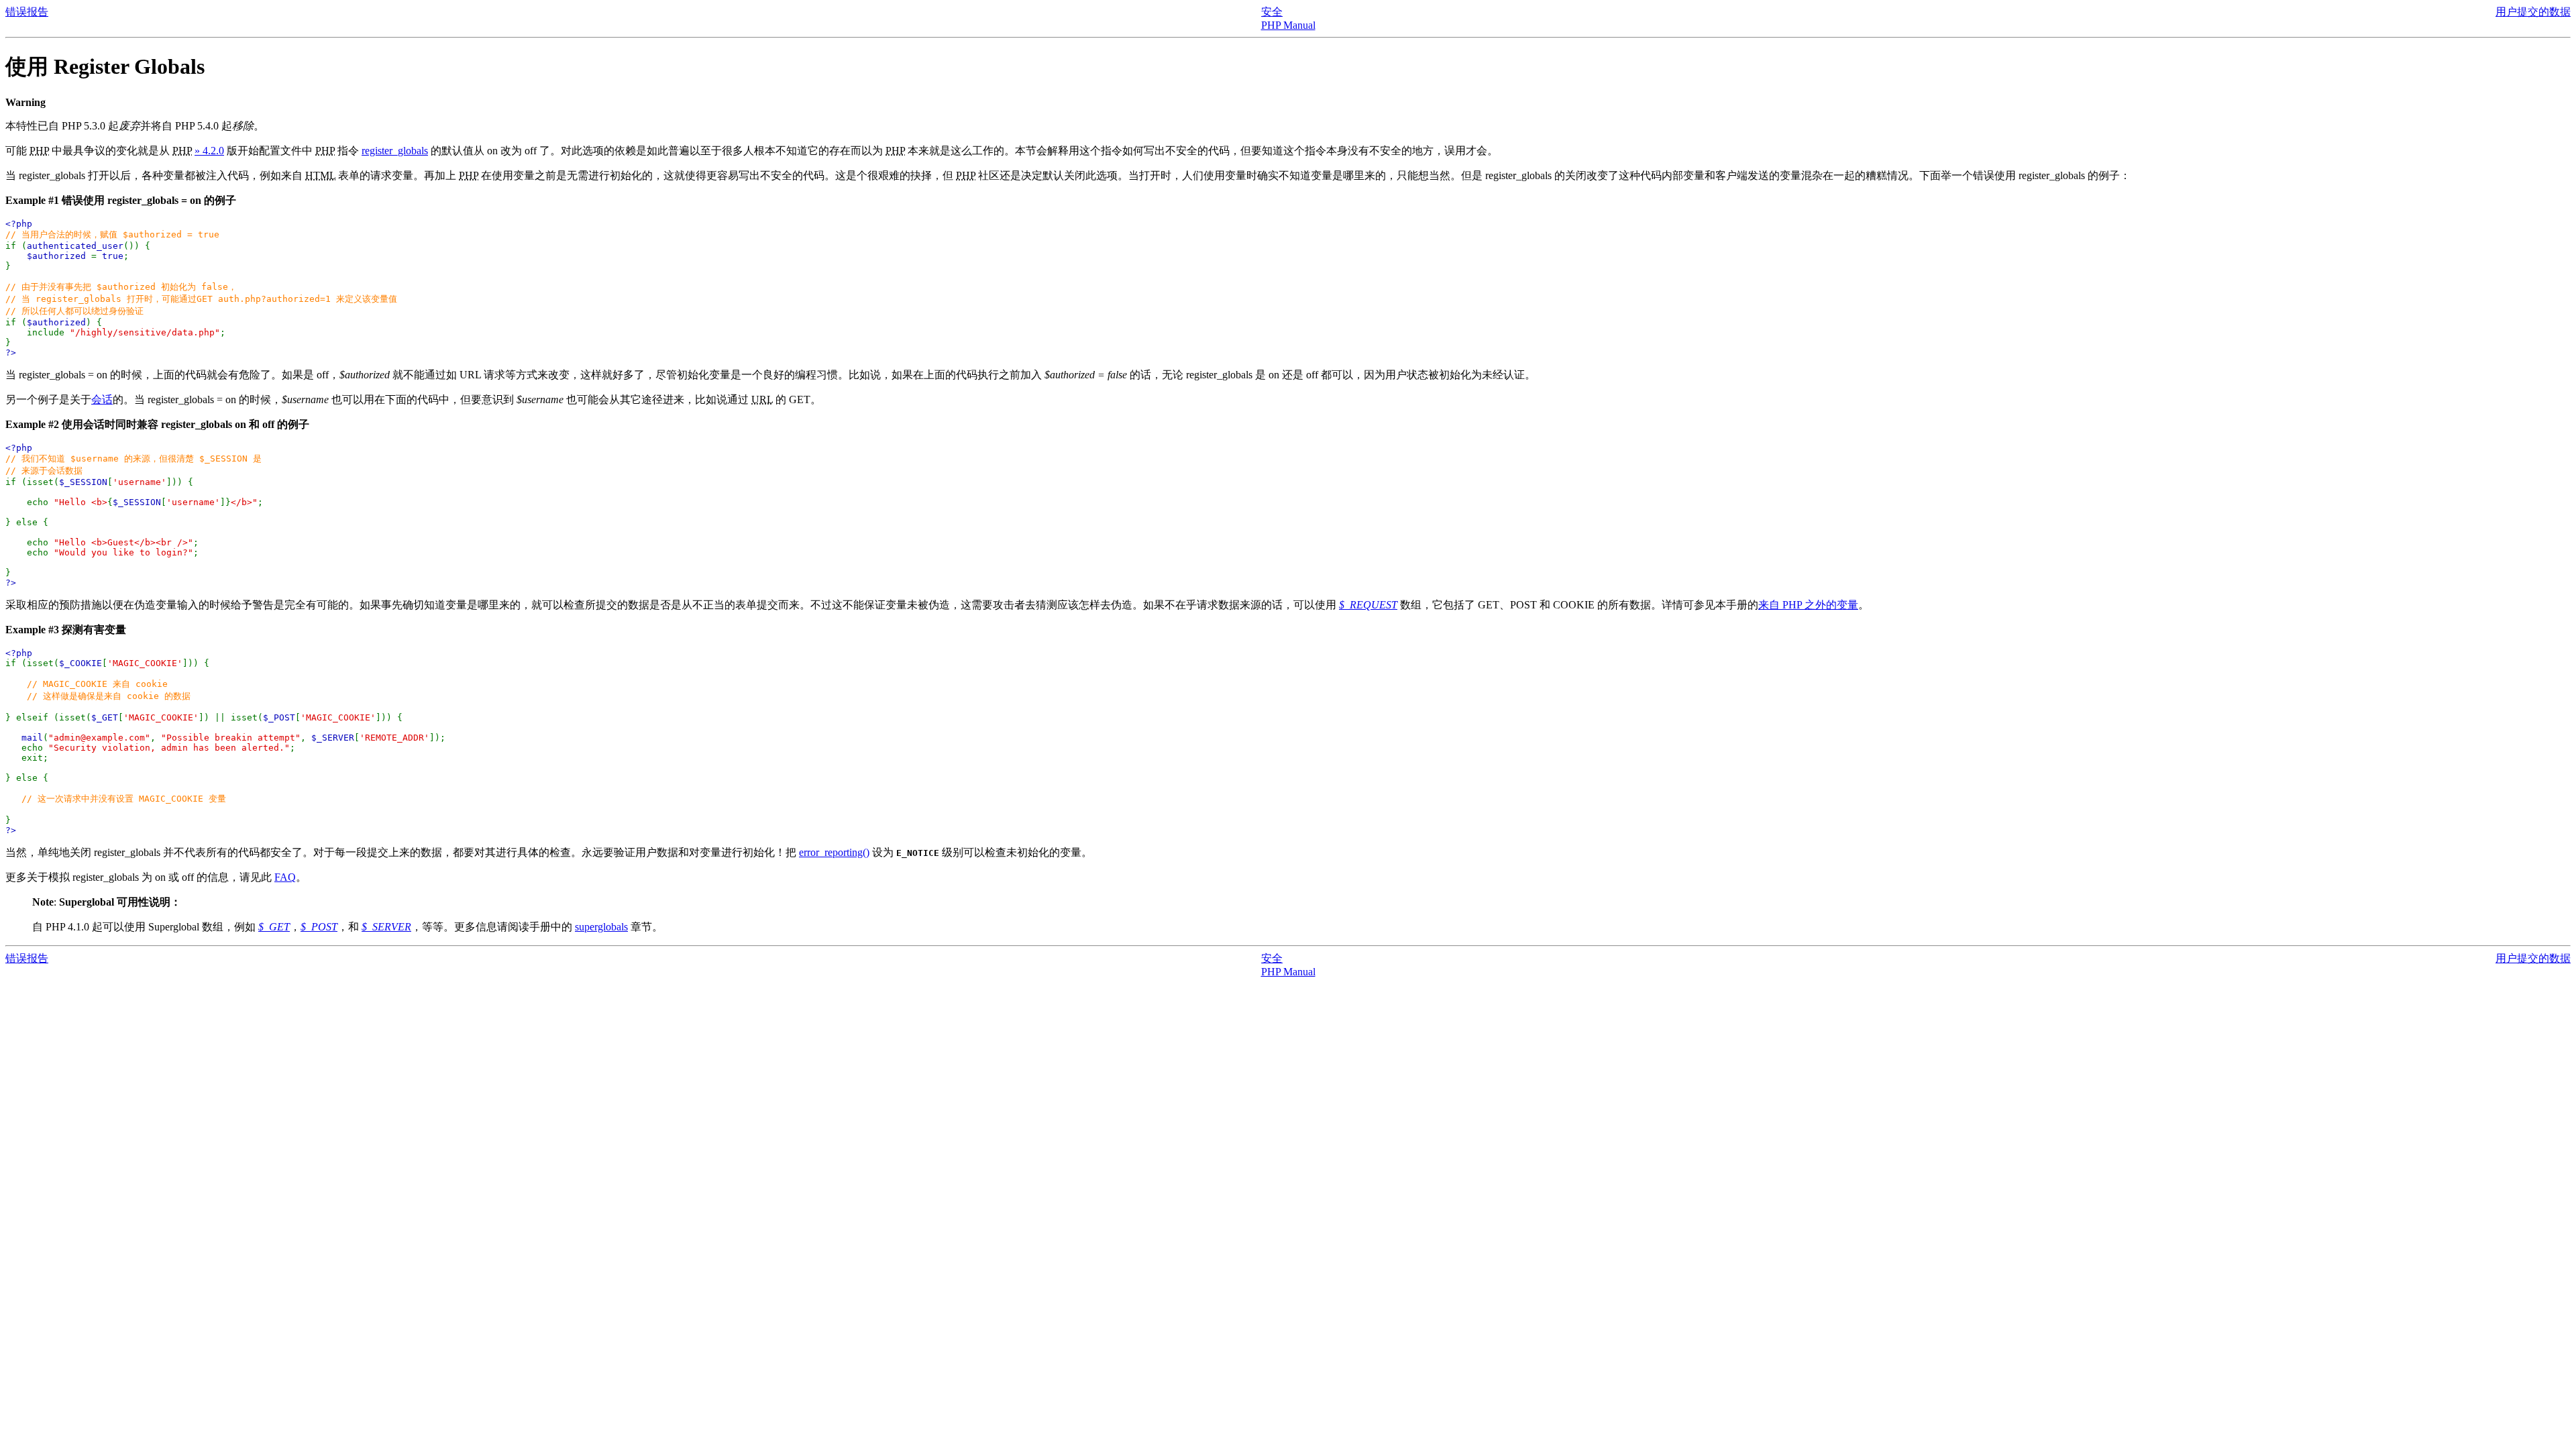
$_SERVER (386, 927)
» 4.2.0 (209, 151)
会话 (102, 399)
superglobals (601, 927)
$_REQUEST (1368, 605)
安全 (1272, 12)
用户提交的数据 (2533, 12)
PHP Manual (1288, 25)
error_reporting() (834, 852)
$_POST (319, 927)
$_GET (274, 927)
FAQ (285, 877)
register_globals (395, 151)
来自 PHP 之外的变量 (1808, 605)
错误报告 (27, 12)
